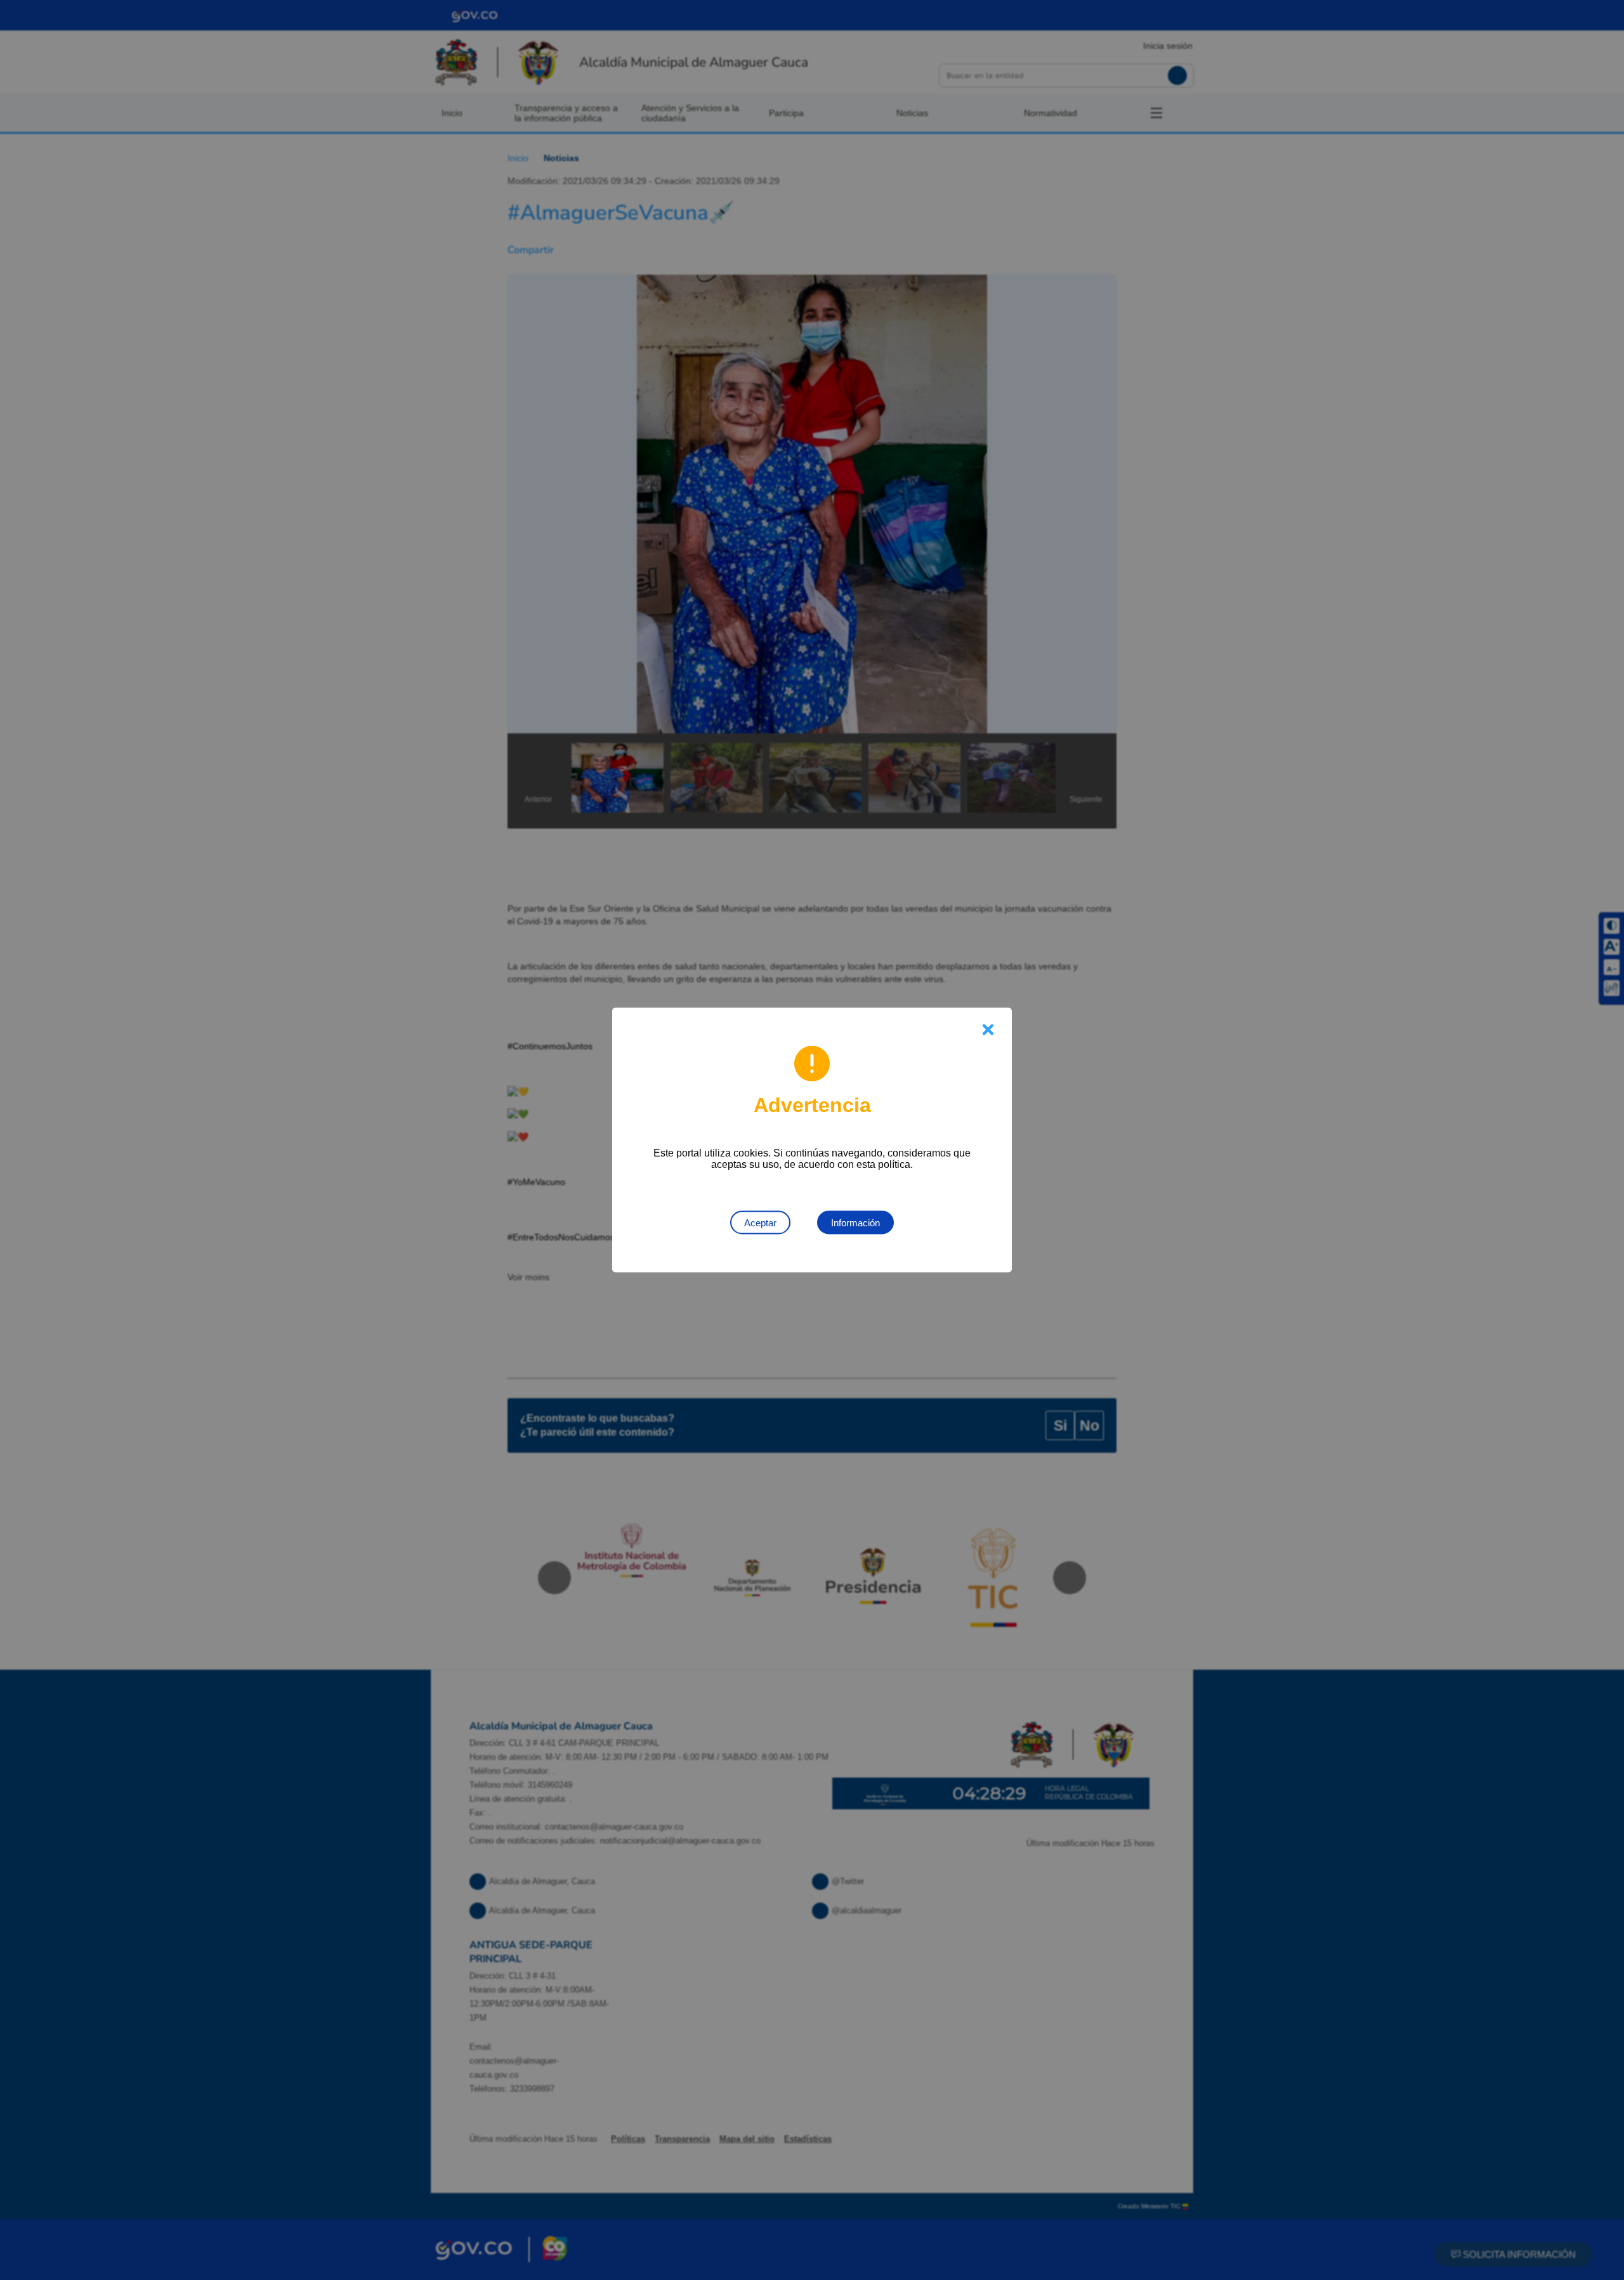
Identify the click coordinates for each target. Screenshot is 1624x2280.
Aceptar (760, 1223)
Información (855, 1223)
